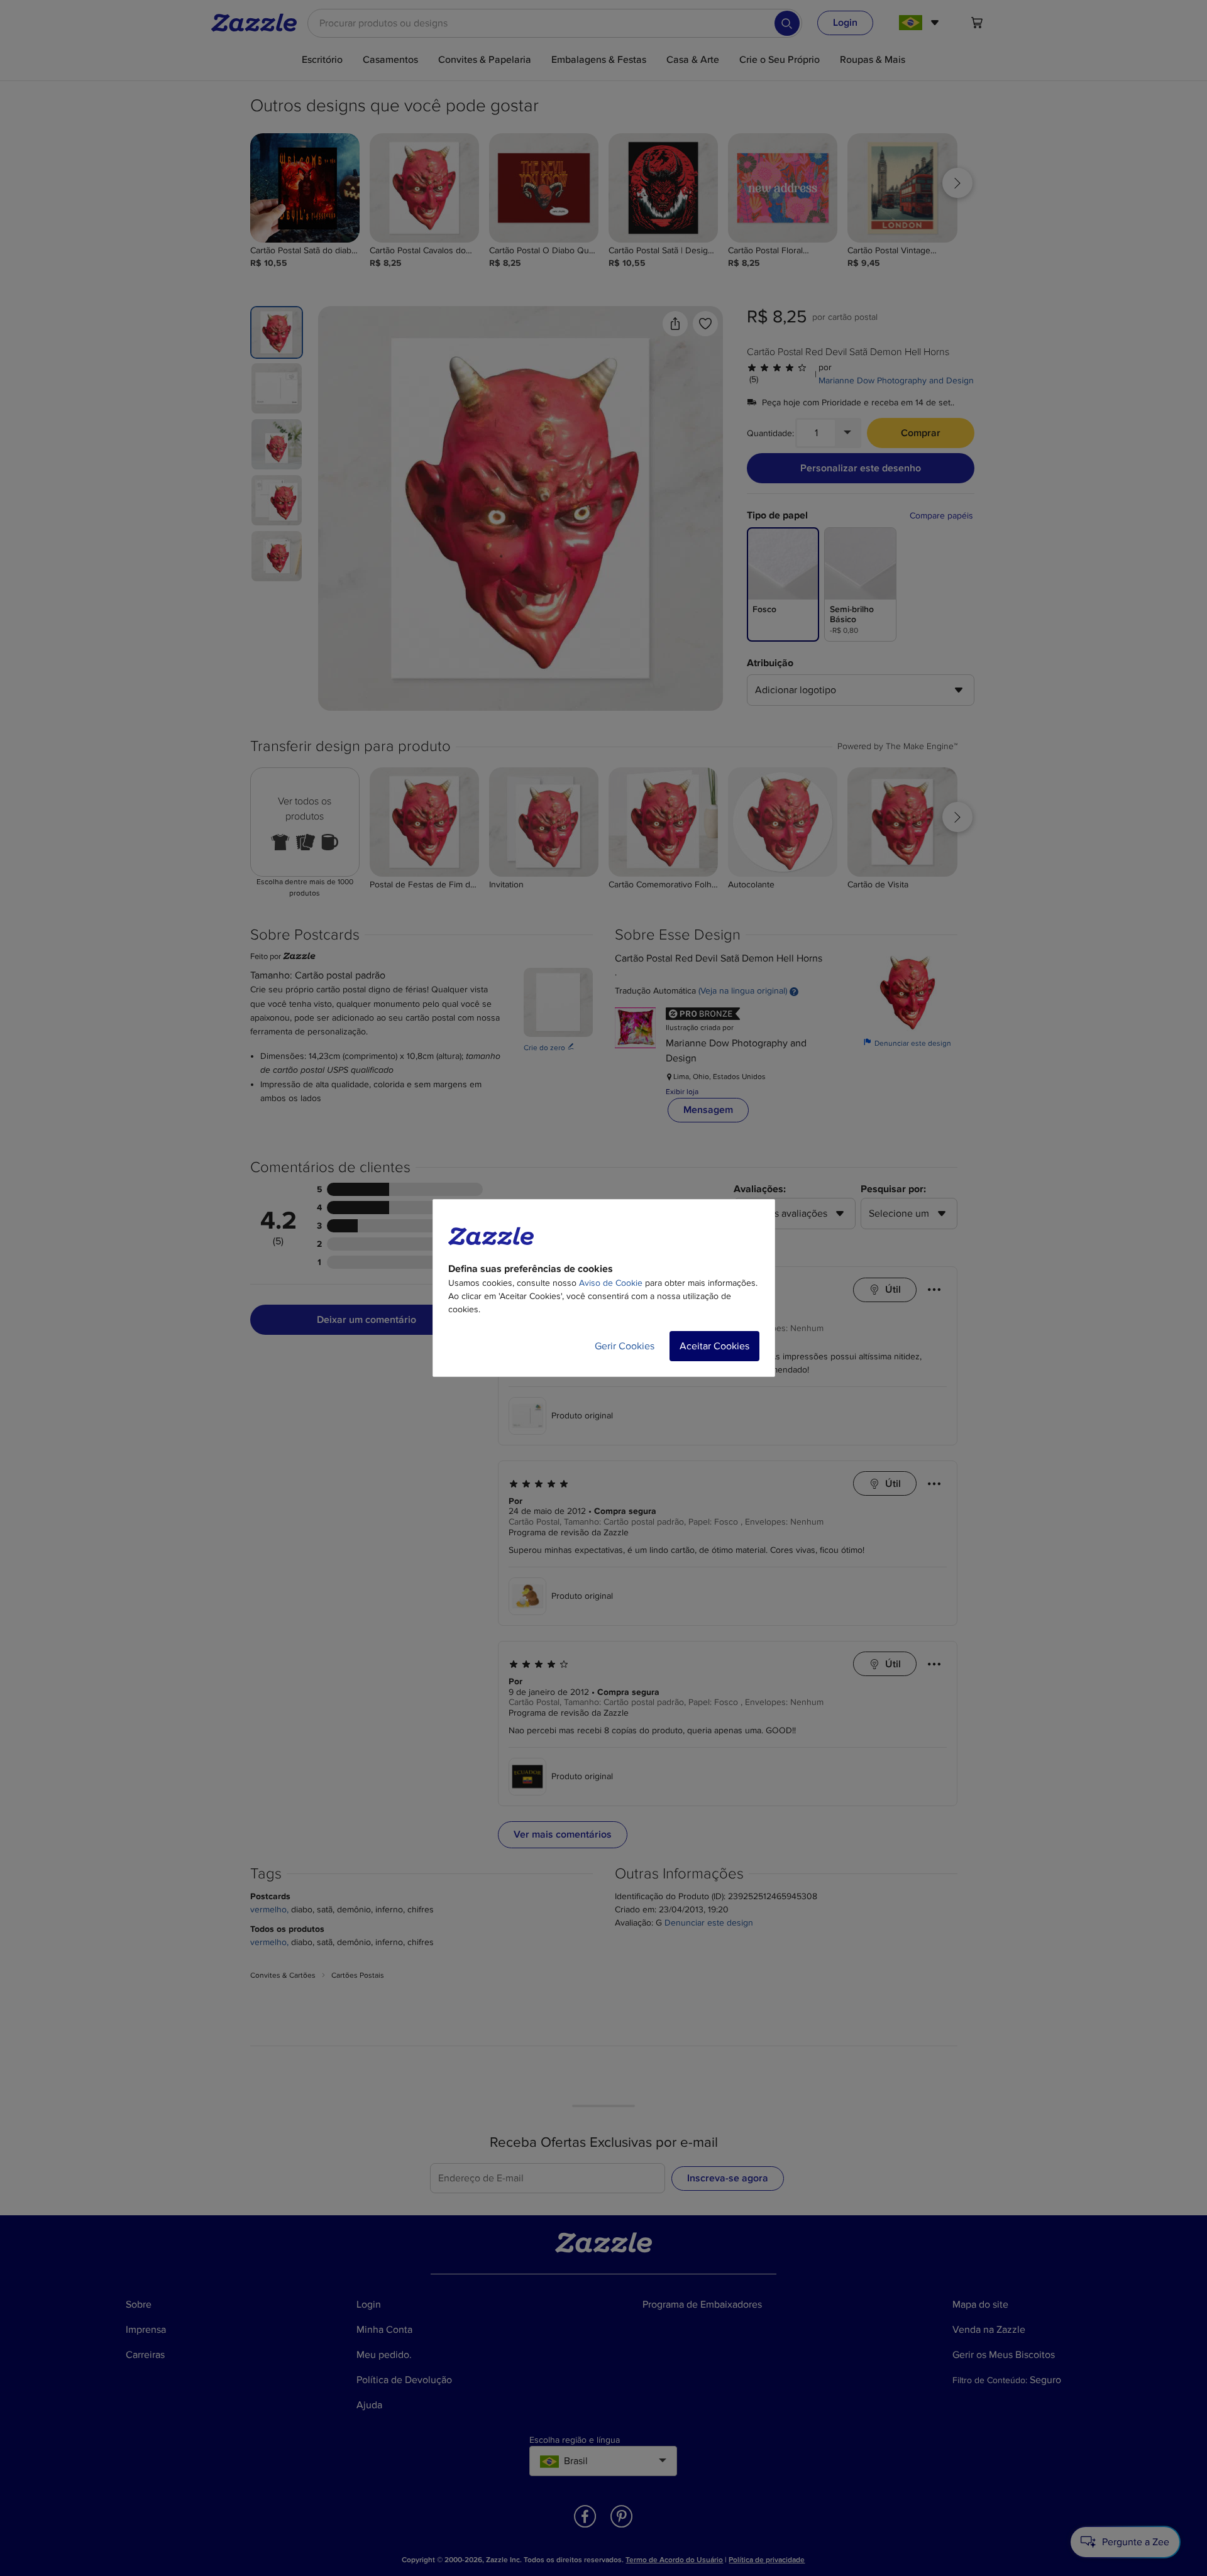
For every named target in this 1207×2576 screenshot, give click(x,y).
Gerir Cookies (625, 1346)
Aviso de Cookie (611, 1283)
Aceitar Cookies (714, 1346)
